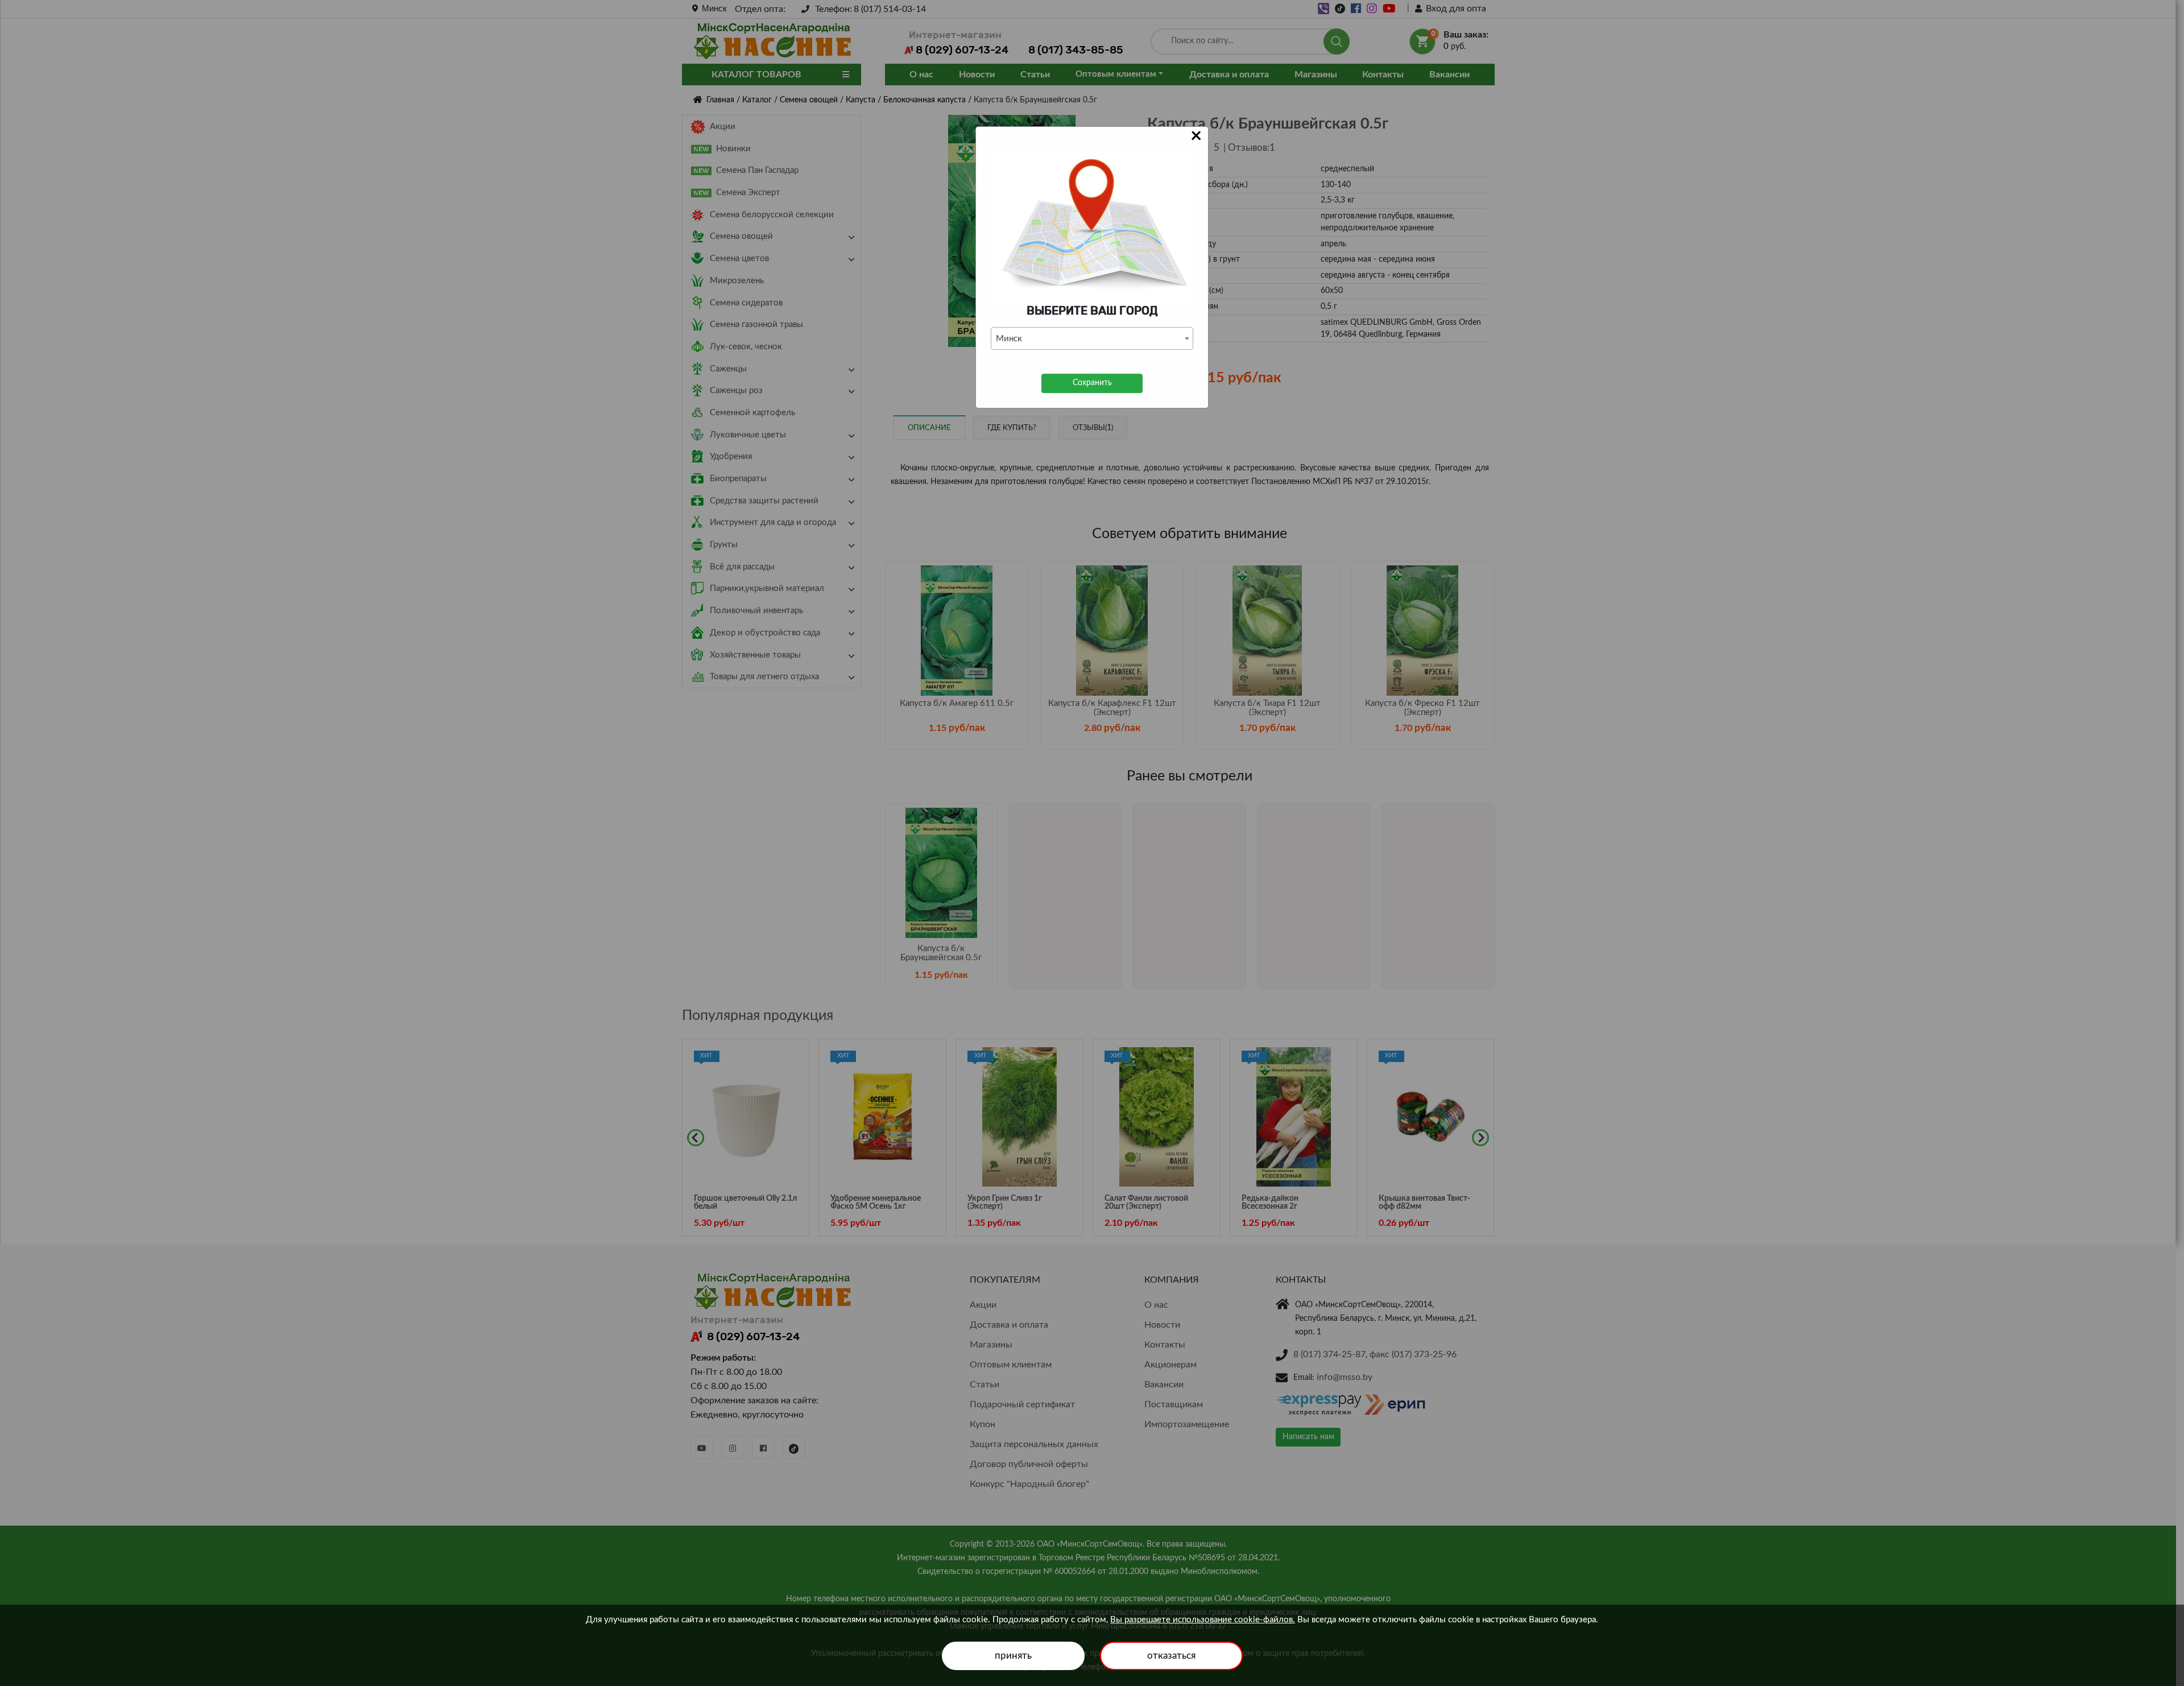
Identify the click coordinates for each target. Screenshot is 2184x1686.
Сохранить (1092, 383)
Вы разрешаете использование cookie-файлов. (1203, 1620)
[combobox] (1092, 338)
